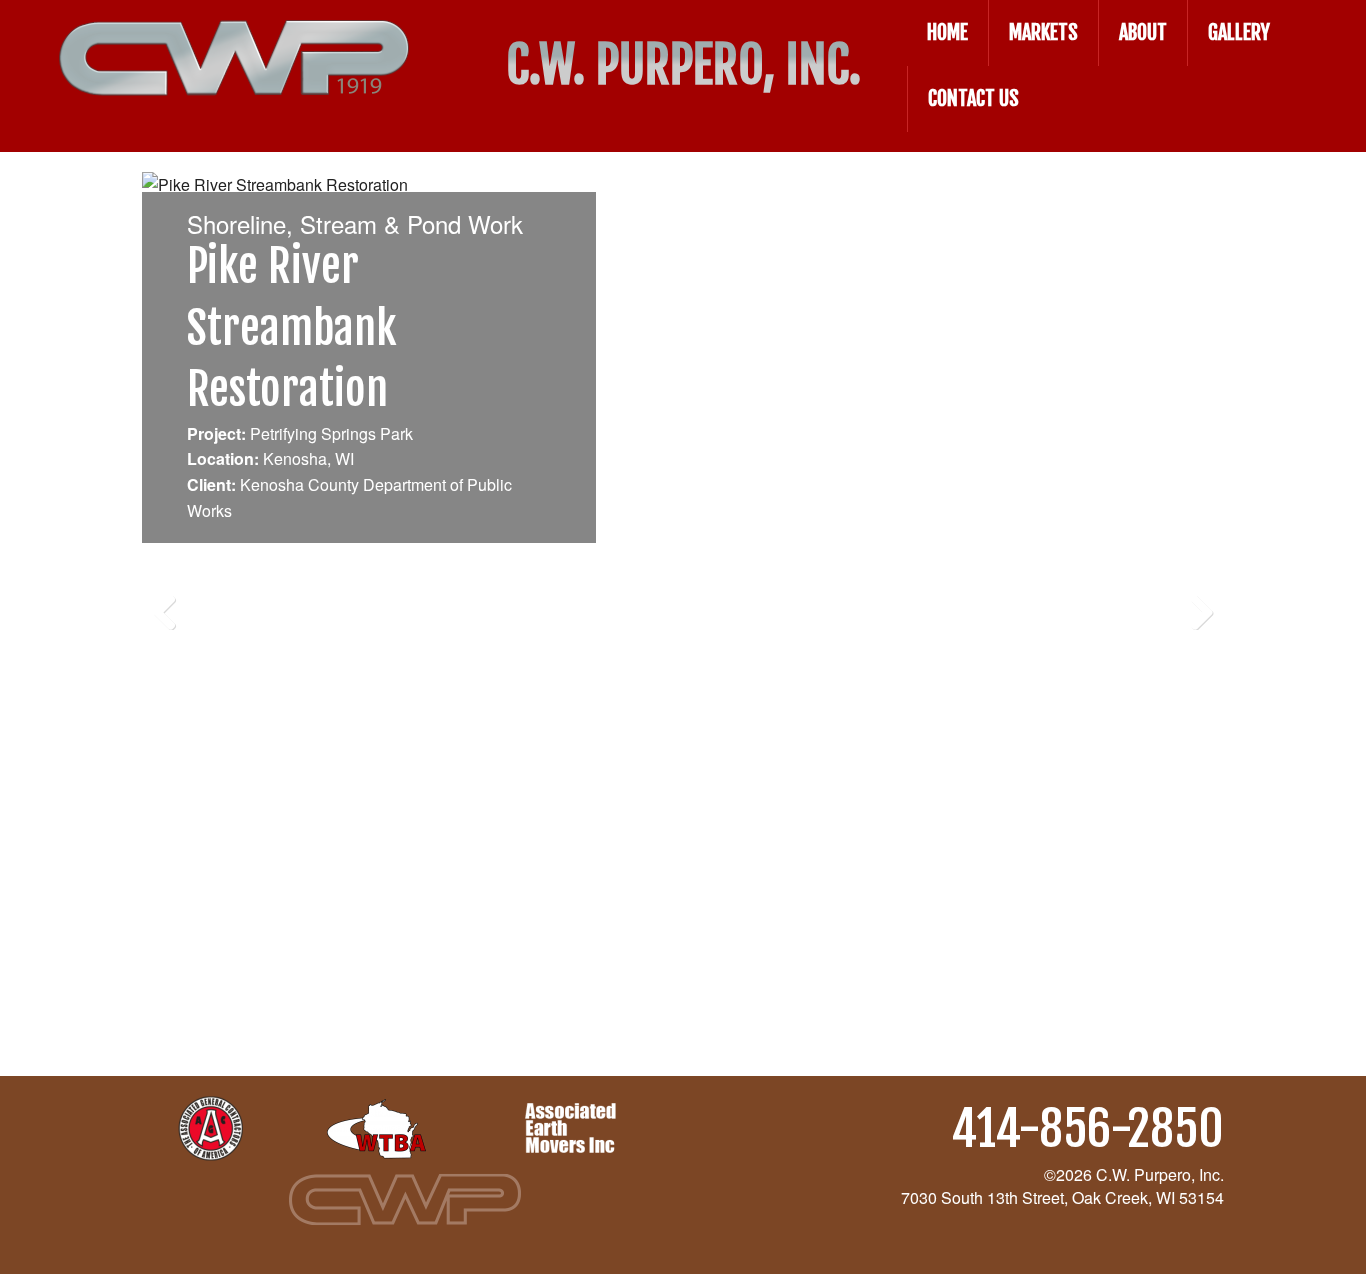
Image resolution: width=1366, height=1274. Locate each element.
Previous (172, 606)
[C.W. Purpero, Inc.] (234, 38)
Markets (1043, 32)
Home (947, 32)
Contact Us (973, 98)
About (1143, 32)
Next (1194, 606)
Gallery (1239, 32)
